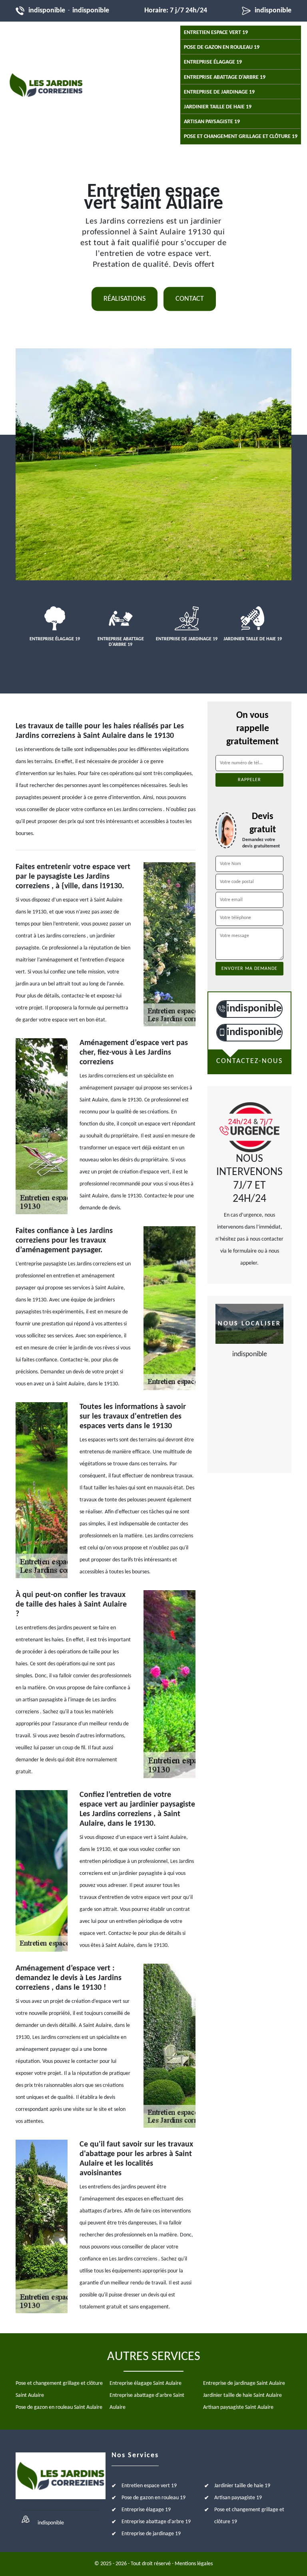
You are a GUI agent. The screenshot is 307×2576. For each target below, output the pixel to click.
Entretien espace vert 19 (216, 33)
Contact (190, 299)
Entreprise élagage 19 (213, 62)
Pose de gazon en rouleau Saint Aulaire (59, 2407)
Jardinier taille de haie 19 (218, 107)
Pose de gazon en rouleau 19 (222, 47)
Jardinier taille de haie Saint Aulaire (242, 2395)
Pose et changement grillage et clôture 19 (241, 137)
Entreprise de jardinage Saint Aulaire (244, 2383)
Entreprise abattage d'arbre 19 (225, 77)
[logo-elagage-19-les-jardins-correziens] (46, 85)
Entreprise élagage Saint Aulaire (146, 2383)
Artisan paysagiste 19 (212, 122)
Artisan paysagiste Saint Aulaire (238, 2407)
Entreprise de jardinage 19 (219, 92)
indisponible (47, 11)
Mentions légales (194, 2564)
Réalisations (125, 299)
